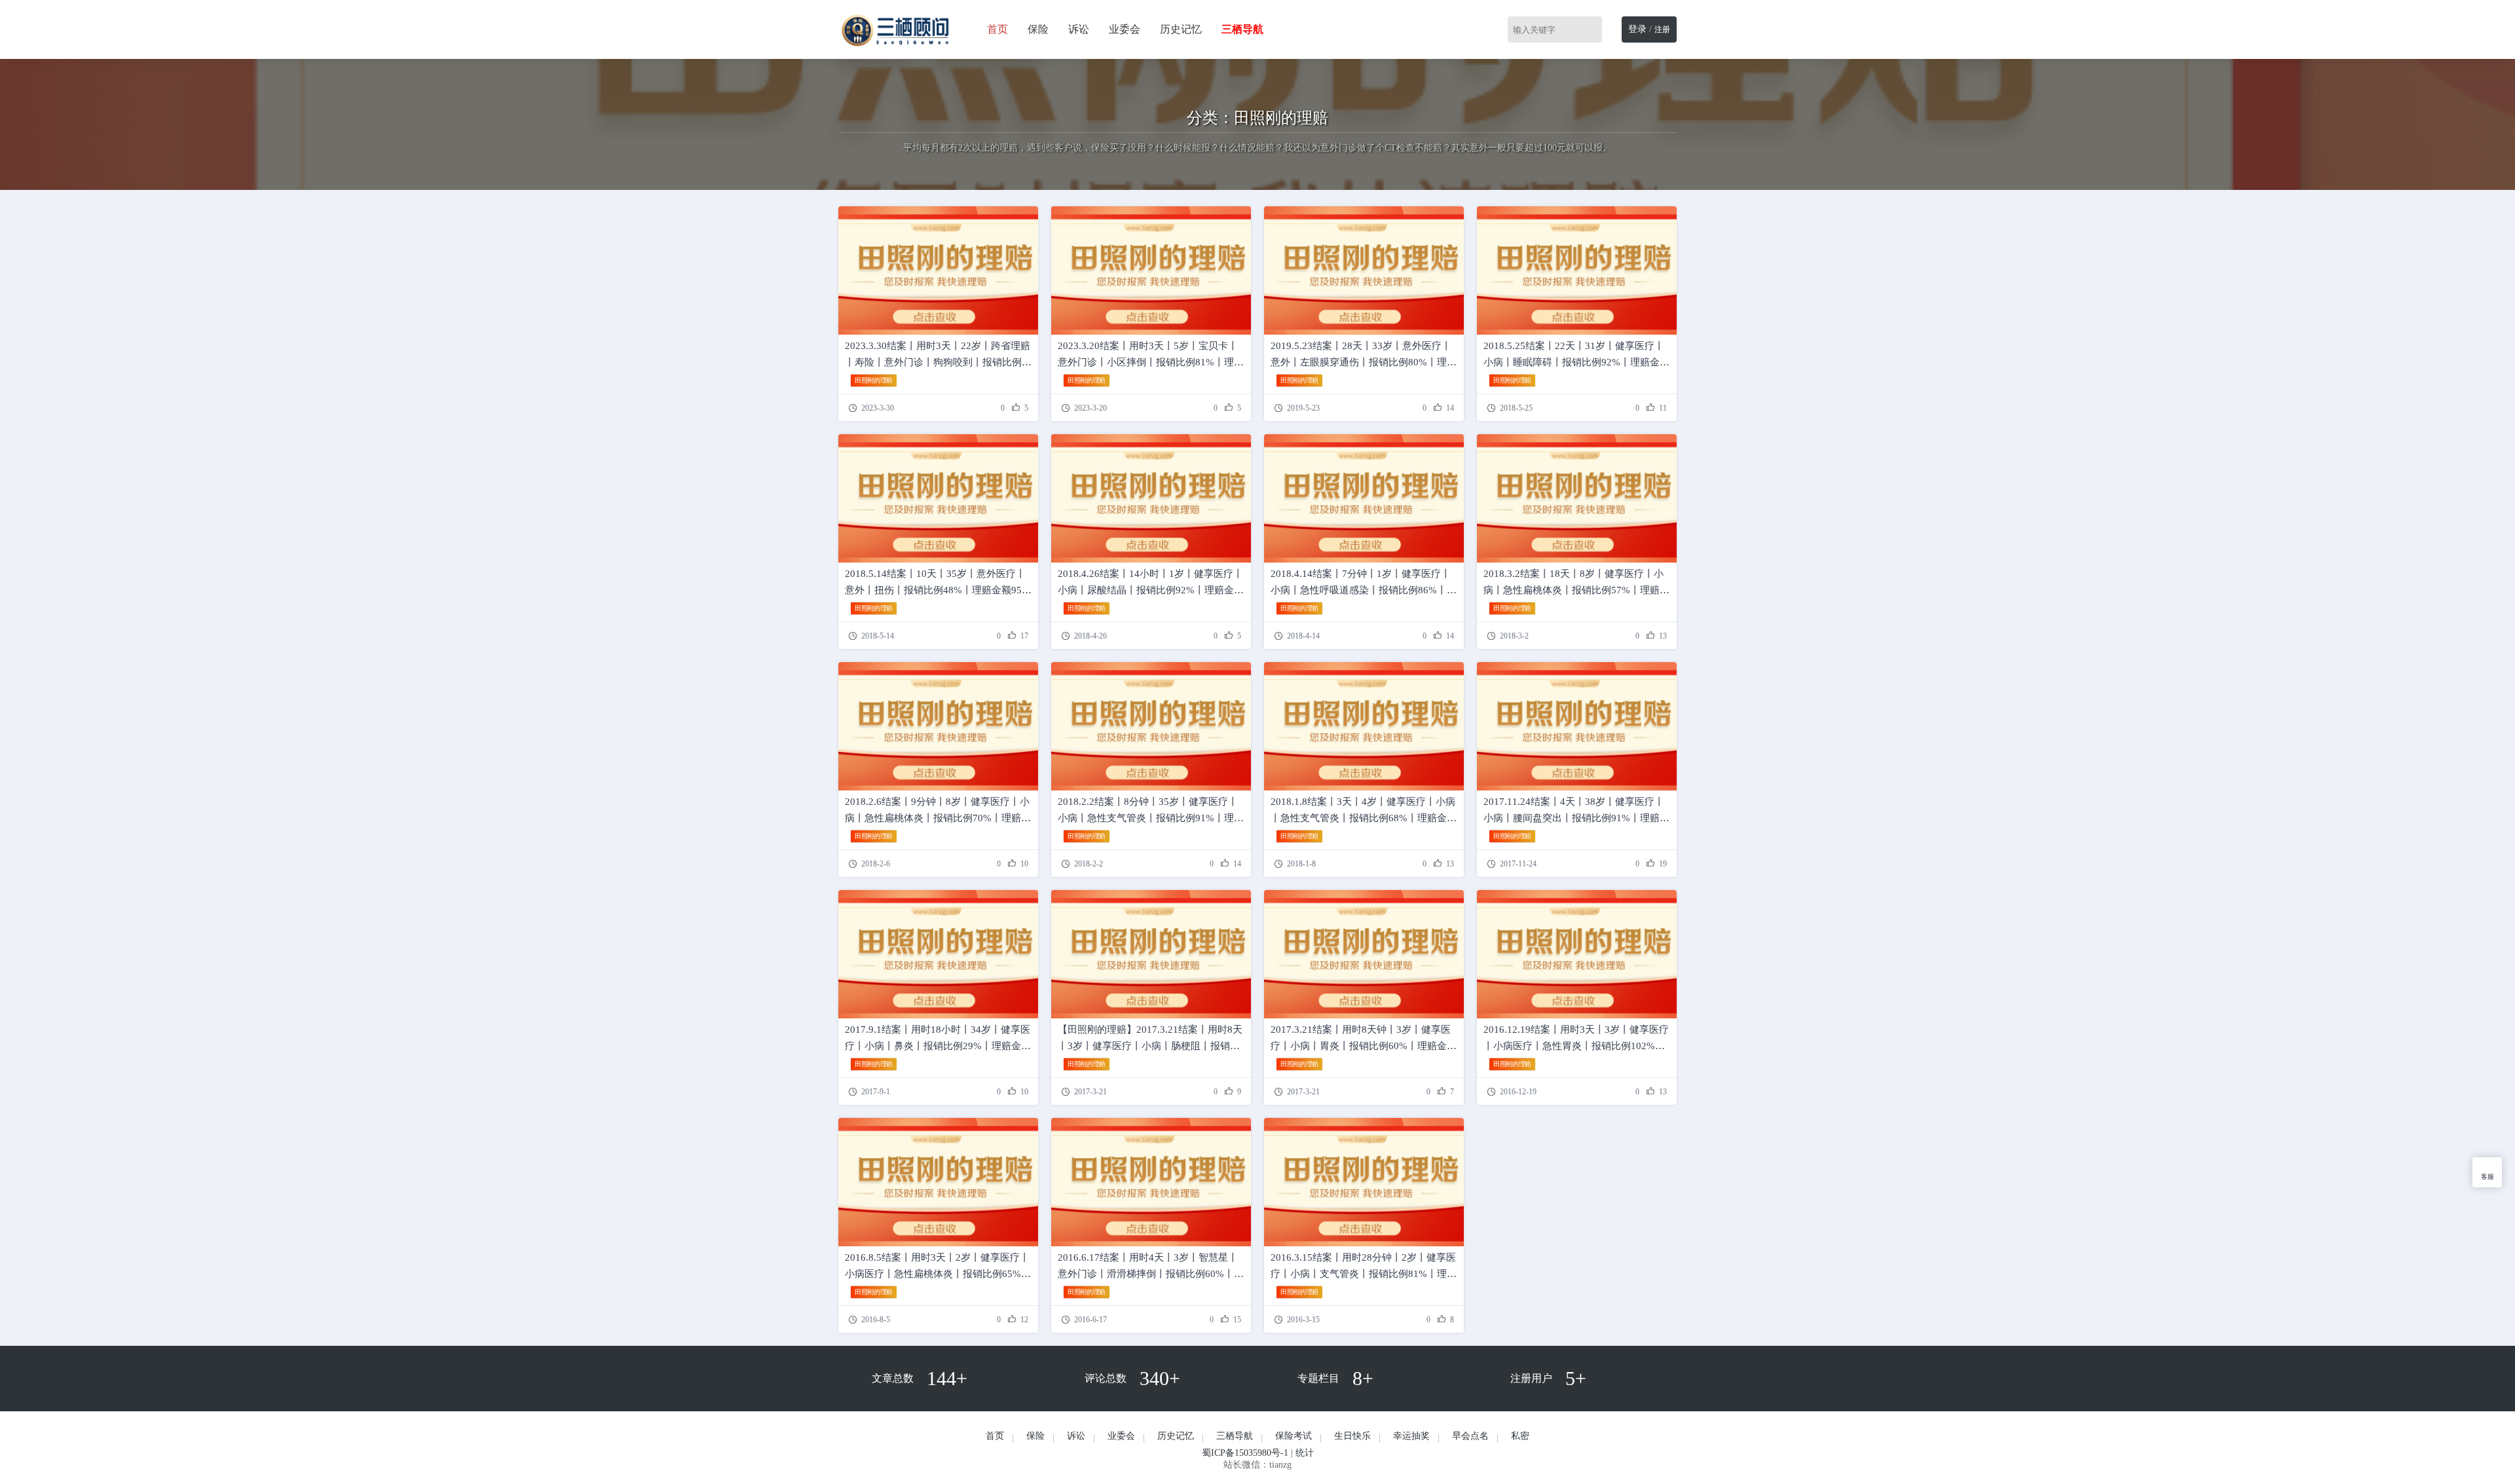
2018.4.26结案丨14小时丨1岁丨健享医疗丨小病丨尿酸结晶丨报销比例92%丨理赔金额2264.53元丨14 (1151, 590)
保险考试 (1294, 1436)
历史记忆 (1181, 29)
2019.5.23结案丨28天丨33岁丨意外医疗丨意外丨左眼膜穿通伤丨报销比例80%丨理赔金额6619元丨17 (1364, 362)
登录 (1637, 29)
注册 (1662, 29)
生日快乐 (1352, 1436)
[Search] (1594, 29)
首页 (997, 29)
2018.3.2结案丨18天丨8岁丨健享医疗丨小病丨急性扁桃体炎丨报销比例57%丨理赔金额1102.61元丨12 (1576, 590)
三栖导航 (1235, 1436)
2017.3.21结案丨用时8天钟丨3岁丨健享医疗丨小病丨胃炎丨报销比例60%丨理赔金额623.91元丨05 (1364, 1046)
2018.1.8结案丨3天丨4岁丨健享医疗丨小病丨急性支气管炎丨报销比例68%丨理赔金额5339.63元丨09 (1364, 818)
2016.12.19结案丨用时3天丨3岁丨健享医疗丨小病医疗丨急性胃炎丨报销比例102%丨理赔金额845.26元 (1576, 1046)
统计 (1305, 1453)
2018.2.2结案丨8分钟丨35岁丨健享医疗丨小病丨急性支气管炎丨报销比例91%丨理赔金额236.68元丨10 (1151, 818)
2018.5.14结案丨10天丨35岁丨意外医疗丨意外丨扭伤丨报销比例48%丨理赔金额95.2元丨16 (937, 590)
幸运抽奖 (1411, 1436)
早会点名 (1470, 1436)
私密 (1520, 1436)
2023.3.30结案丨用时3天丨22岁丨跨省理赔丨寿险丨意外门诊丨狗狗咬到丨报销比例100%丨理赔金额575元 (938, 362)
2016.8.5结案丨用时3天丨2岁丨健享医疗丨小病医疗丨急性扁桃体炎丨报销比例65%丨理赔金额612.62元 (938, 1274)
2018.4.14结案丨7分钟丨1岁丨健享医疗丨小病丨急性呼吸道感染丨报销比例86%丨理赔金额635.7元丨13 (1364, 590)
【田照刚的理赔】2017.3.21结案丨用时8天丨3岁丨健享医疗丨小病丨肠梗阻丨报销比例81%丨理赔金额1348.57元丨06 (1150, 1046)
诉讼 (1079, 29)
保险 (1038, 29)
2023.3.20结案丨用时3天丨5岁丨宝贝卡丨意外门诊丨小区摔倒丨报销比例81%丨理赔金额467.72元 (1151, 362)
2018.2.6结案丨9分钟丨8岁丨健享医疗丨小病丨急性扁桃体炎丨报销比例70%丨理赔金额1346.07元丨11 (938, 818)
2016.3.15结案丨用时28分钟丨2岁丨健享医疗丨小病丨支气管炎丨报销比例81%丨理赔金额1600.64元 (1364, 1274)
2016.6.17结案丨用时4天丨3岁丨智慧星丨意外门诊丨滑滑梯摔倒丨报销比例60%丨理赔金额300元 (1151, 1274)
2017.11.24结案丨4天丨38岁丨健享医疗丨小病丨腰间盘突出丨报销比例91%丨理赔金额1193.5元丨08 (1576, 818)
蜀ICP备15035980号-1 (1245, 1453)
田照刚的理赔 (874, 380)
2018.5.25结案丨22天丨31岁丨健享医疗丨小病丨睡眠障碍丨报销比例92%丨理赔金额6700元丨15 (1576, 362)
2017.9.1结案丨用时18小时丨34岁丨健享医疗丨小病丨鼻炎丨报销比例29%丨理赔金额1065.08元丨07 (938, 1046)
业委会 (1125, 29)
